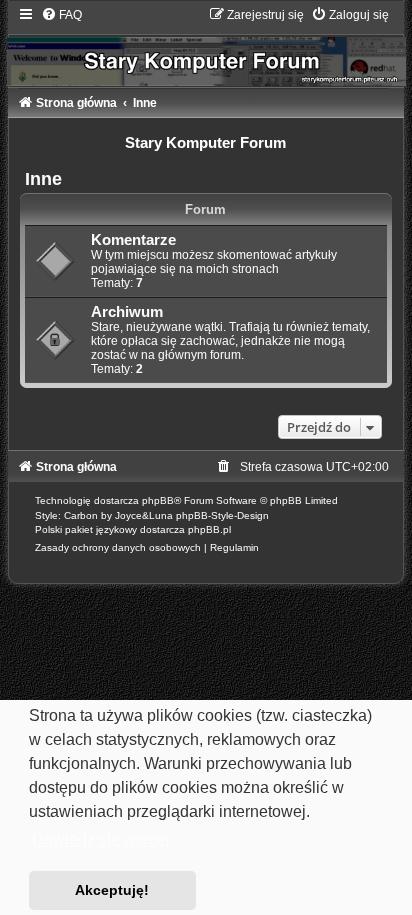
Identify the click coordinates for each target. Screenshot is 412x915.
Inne (43, 179)
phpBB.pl (209, 529)
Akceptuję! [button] (112, 890)
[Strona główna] (206, 46)
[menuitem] (61, 15)
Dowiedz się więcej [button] (101, 839)
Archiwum (127, 312)
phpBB (158, 500)
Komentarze (133, 240)
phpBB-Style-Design (222, 515)
